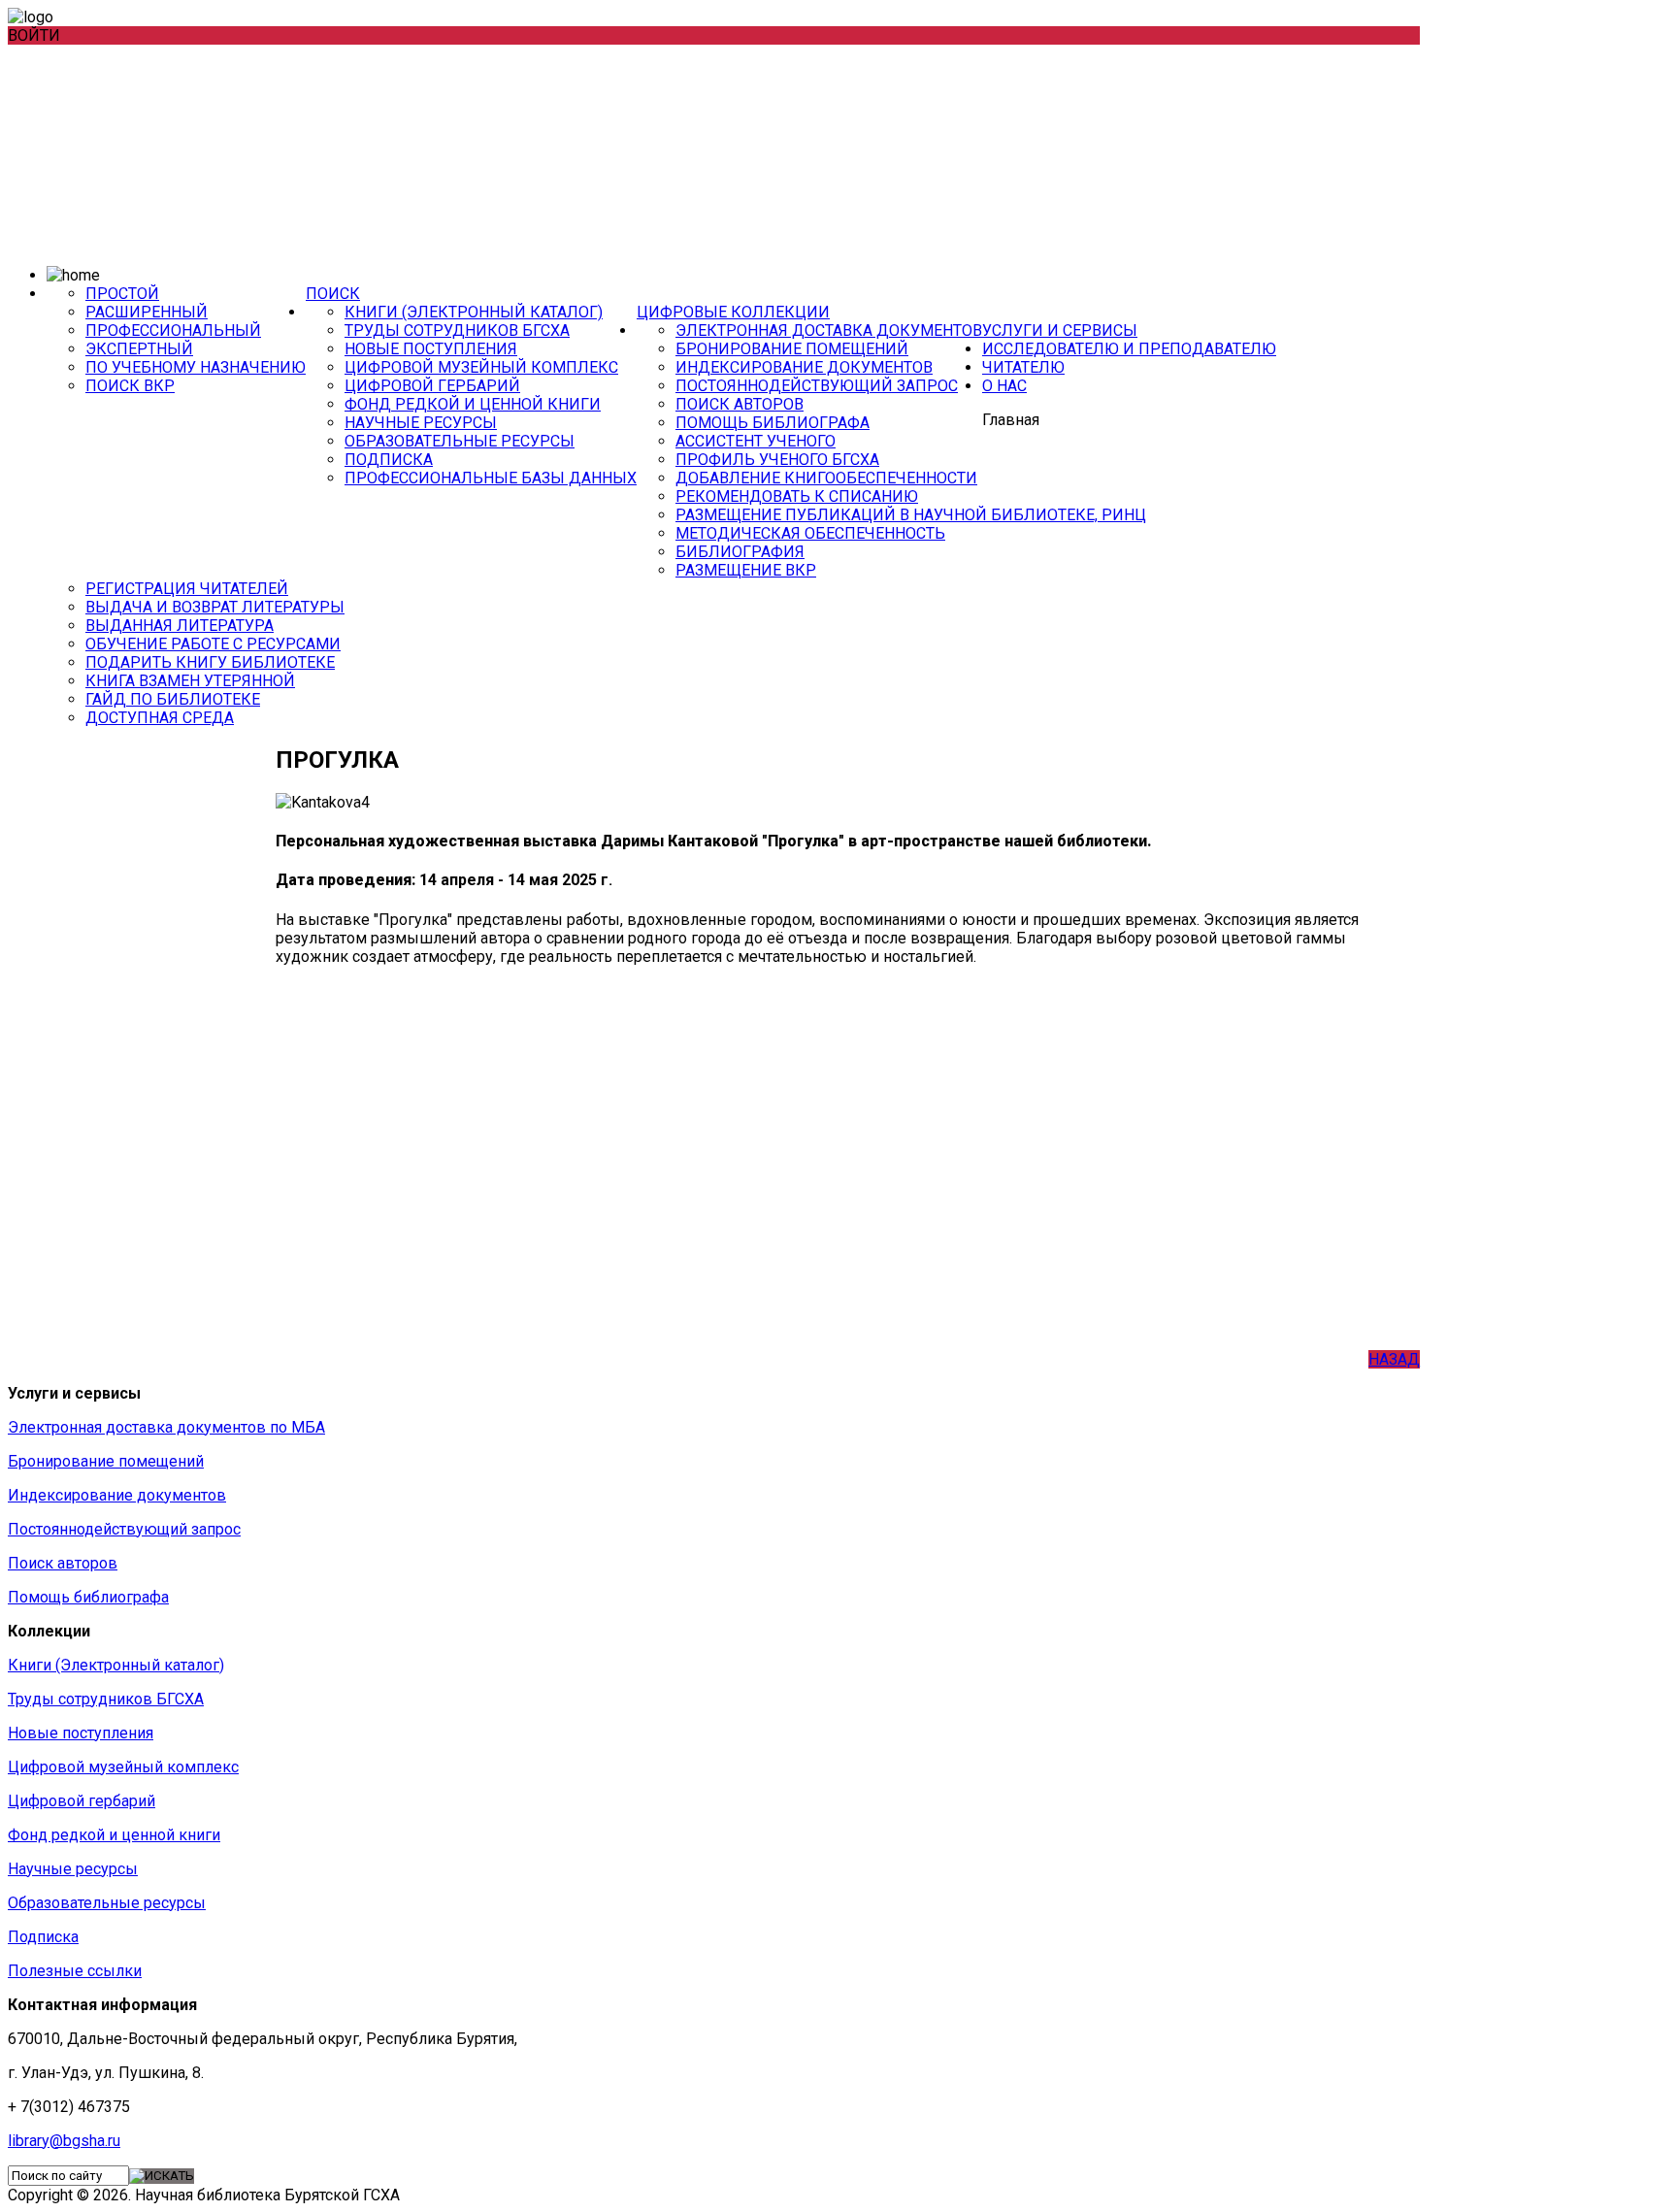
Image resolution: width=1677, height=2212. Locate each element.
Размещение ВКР (746, 570)
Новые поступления (431, 349)
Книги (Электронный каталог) (474, 312)
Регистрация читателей (187, 589)
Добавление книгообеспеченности (826, 478)
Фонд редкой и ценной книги (473, 404)
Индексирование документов (804, 367)
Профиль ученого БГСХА (777, 460)
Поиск (333, 294)
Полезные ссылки (75, 1971)
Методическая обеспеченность (810, 533)
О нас (1004, 386)
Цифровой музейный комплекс (481, 367)
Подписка (389, 460)
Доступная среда (160, 718)
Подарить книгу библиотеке (210, 662)
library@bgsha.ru (64, 2141)
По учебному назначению (196, 367)
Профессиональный (173, 330)
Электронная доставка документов (829, 330)
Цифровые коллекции (733, 312)
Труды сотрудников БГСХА (457, 330)
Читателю (1023, 367)
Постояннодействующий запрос (817, 386)
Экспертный (139, 349)
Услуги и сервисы (1060, 330)
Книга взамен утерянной (190, 681)
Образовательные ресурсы (460, 441)
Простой (122, 294)
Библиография (740, 552)
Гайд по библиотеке (173, 699)
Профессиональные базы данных (491, 478)
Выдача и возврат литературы (215, 607)
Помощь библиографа (773, 423)
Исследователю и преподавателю (1129, 349)
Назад (1394, 1359)
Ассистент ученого (756, 441)
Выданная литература (180, 626)
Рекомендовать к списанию (797, 496)
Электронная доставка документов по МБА (166, 1427)
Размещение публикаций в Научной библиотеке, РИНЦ (911, 515)
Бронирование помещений (792, 349)
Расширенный (147, 312)
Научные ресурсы (421, 423)
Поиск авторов (740, 404)
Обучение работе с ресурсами (213, 644)
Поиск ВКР (130, 386)
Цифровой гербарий (432, 386)
